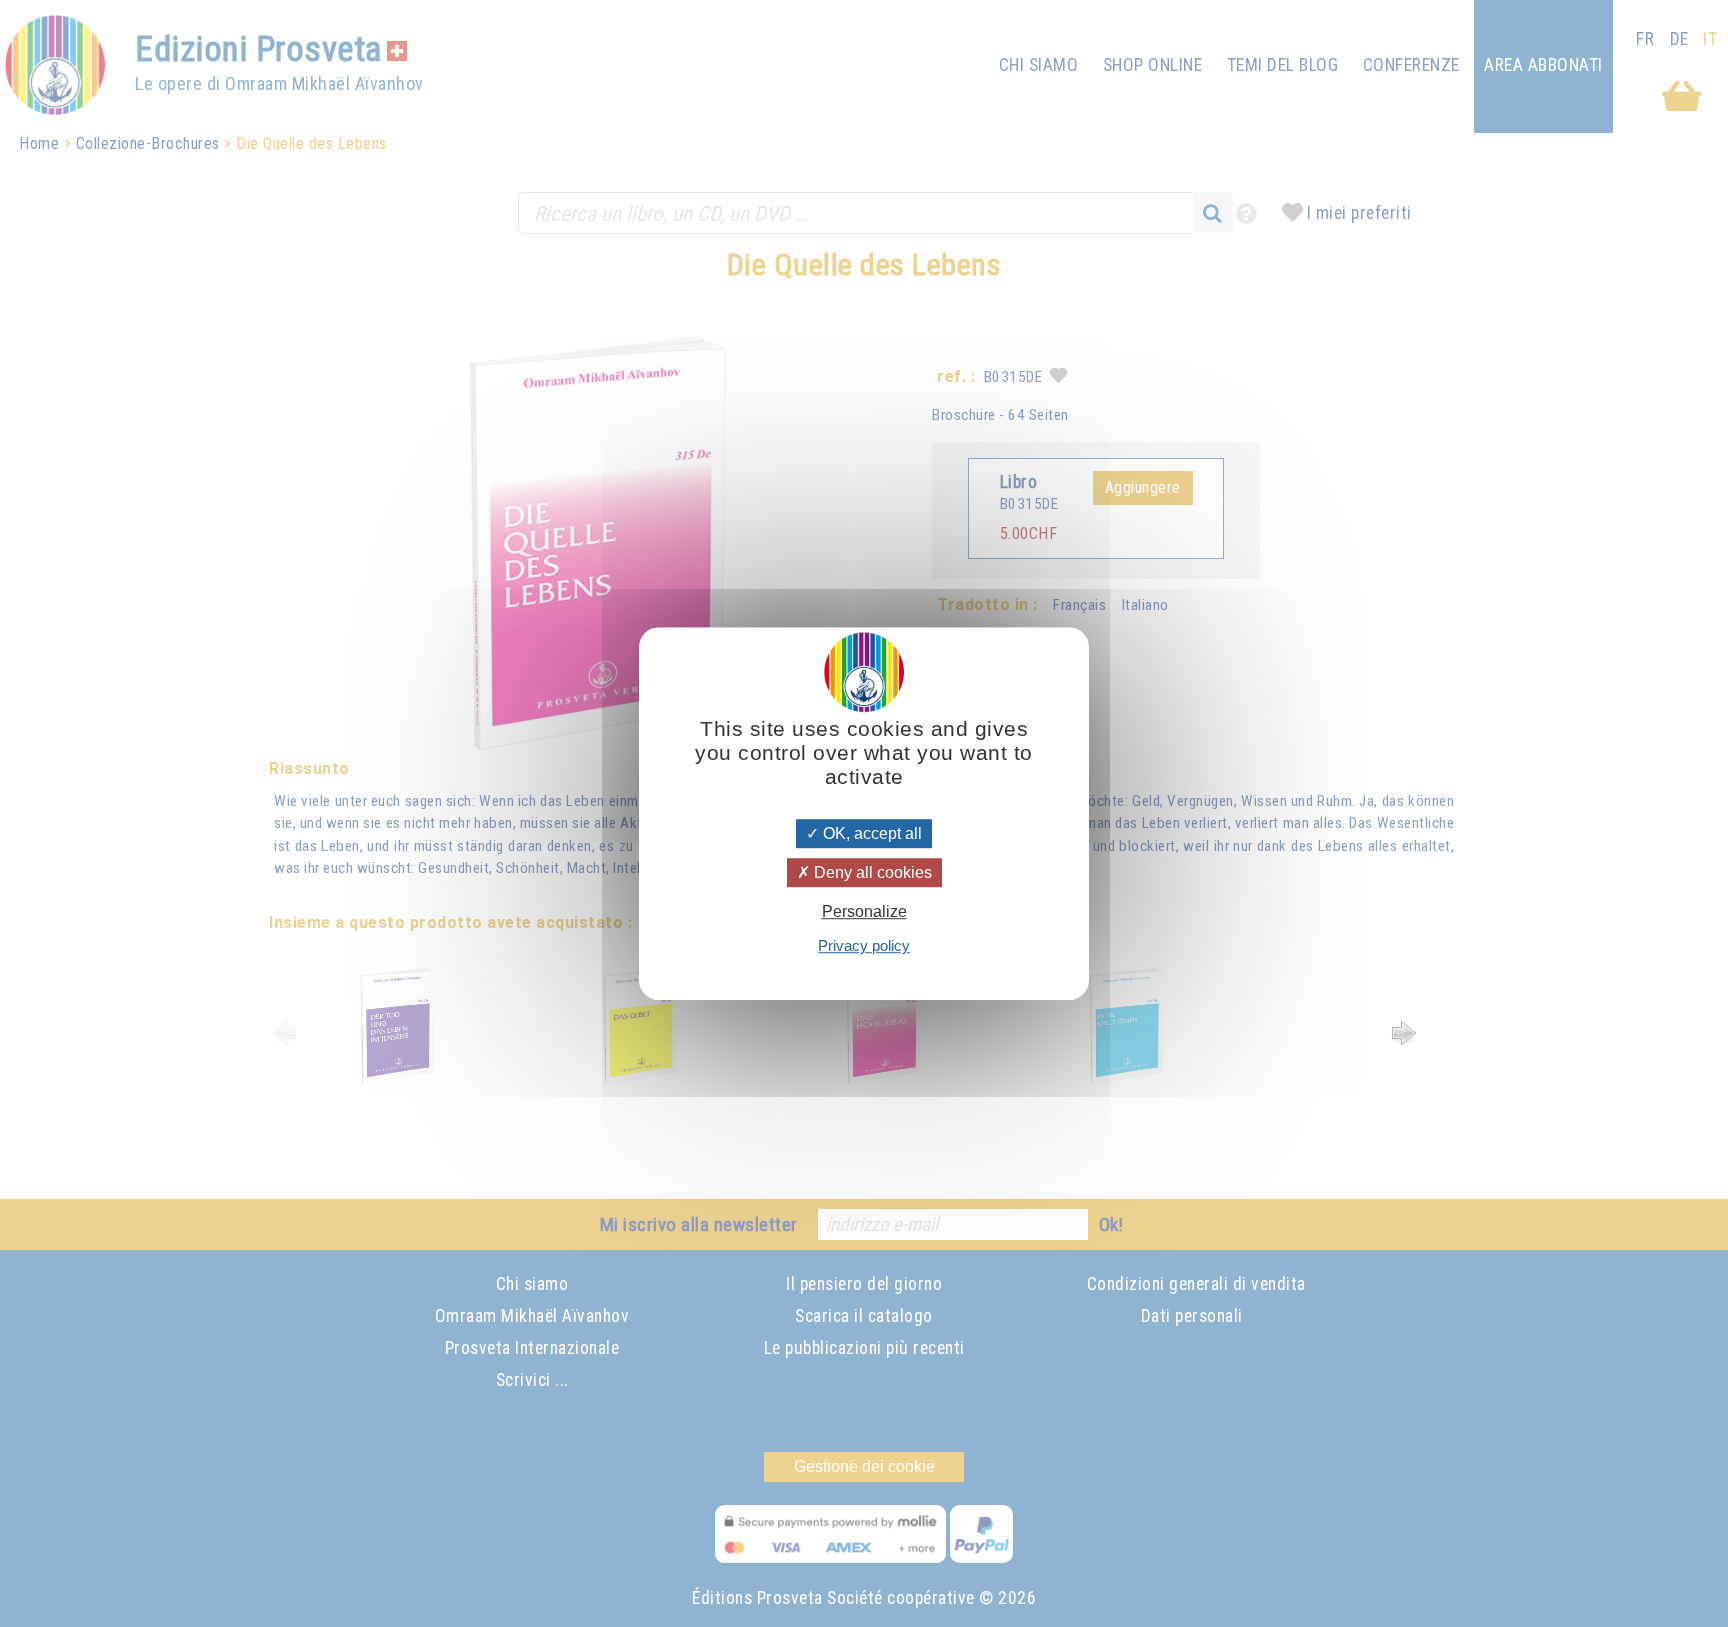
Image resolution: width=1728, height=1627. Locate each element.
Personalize (864, 911)
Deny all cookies (871, 872)
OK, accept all (870, 833)
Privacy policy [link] (864, 945)
